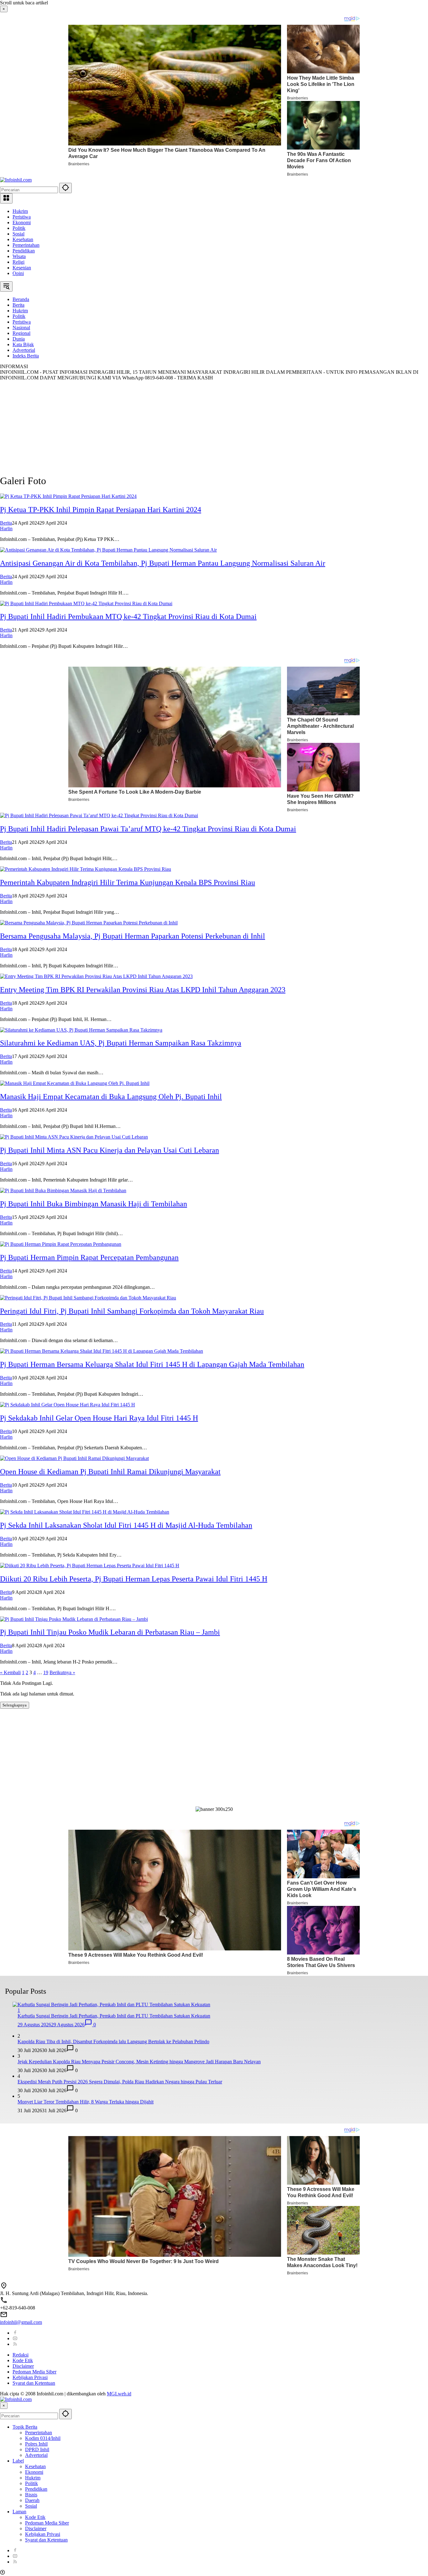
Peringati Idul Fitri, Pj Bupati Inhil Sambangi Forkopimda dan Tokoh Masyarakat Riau (132, 1311)
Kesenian (22, 268)
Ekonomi (22, 222)
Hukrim (20, 211)
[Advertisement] (188, 425)
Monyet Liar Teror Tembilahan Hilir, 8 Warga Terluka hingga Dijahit (86, 2102)
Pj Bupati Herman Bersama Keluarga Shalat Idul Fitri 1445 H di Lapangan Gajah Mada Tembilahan (152, 1364)
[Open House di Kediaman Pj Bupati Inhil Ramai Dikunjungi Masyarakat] (74, 1458)
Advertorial (36, 2455)
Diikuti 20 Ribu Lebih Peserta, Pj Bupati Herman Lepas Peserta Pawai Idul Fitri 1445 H (134, 1579)
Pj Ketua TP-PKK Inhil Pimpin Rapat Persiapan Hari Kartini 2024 (101, 510)
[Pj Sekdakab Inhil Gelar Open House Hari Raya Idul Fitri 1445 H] (68, 1405)
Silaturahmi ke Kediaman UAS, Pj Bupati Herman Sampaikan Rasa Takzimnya (121, 1043)
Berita (6, 523)
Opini (18, 273)
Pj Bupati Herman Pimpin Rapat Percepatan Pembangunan (89, 1257)
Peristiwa (22, 217)
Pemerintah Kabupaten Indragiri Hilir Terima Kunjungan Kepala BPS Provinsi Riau (128, 882)
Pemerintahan (26, 245)
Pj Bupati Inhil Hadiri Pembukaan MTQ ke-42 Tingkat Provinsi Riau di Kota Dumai (128, 616)
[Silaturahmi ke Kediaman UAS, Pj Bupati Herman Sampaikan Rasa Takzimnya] (81, 1030)
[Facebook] (15, 2333)
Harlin (6, 529)
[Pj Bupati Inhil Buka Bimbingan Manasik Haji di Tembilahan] (63, 1190)
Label (18, 2461)
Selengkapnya (15, 1705)
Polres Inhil (36, 2444)
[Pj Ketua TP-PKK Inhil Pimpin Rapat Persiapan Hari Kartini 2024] (68, 496)
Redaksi (21, 2355)
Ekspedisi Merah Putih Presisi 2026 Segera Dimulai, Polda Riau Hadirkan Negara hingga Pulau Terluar (120, 2082)
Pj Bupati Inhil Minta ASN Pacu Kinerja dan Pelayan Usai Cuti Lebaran (110, 1150)
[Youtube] (15, 2338)
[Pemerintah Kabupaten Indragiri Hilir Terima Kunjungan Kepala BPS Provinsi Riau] (86, 869)
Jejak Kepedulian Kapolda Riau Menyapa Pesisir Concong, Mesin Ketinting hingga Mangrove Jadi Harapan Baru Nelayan (139, 2062)
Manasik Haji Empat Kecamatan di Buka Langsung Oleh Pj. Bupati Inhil (111, 1097)
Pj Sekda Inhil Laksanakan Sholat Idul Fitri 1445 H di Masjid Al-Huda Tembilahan (126, 1525)
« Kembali (10, 1672)
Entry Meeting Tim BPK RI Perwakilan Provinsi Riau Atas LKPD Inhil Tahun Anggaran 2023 (143, 990)
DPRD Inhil (37, 2449)
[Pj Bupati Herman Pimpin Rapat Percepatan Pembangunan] (61, 1244)
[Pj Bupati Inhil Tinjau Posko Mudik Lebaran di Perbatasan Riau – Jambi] (74, 1619)
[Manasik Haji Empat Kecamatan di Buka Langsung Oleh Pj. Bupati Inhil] (75, 1083)
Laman (19, 2512)
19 (46, 1672)
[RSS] (15, 2344)
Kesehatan (23, 239)
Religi (18, 262)
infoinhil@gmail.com (21, 2322)
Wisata (19, 256)
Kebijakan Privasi (30, 2377)
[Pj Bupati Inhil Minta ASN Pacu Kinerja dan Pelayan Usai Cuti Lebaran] (74, 1137)
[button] (65, 188)
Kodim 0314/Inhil (43, 2438)
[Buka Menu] (6, 198)
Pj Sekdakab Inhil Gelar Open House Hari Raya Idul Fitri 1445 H (99, 1418)
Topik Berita (25, 2427)
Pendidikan (24, 251)
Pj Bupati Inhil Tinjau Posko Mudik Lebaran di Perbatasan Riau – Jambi (110, 1632)
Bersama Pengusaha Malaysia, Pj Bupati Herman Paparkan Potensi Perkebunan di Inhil (133, 936)
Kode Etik (23, 2360)
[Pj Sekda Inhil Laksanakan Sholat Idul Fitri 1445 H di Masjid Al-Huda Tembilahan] (85, 1512)
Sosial (18, 234)
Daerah (32, 2500)
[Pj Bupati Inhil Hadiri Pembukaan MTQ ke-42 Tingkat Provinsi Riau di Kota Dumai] (86, 603)
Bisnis (31, 2495)
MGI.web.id (119, 2394)
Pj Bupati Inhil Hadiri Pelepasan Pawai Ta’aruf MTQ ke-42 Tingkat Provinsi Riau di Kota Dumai (148, 829)
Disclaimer (23, 2366)
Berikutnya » (62, 1672)
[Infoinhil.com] (16, 180)
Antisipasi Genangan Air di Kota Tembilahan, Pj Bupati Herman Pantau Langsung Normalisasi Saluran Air (163, 563)
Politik (19, 228)
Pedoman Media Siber (34, 2372)
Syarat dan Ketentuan (34, 2383)
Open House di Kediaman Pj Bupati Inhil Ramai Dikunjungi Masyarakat (110, 1472)
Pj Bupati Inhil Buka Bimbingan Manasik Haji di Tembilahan (94, 1204)
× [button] (4, 2406)
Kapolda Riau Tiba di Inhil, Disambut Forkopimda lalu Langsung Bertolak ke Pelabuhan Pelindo (113, 2042)
